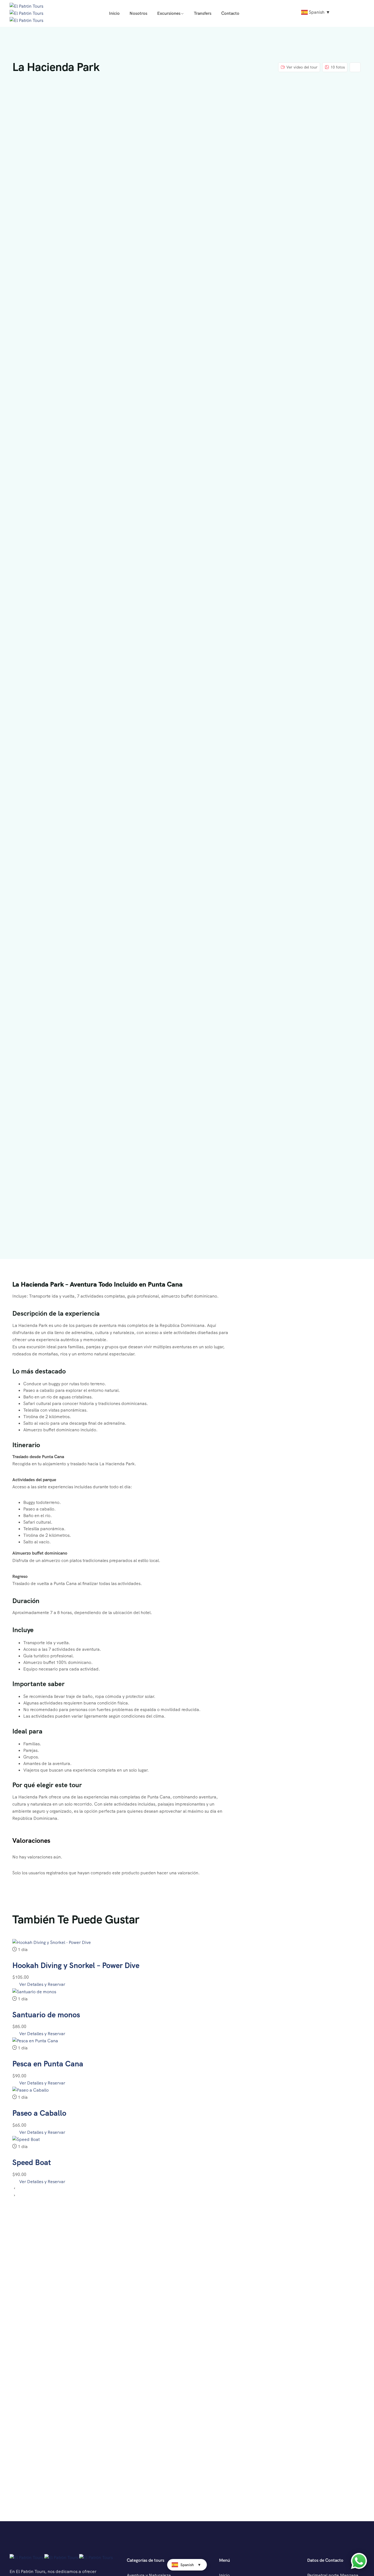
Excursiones (169, 13)
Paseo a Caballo (39, 2113)
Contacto (230, 13)
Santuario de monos (46, 2015)
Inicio (114, 13)
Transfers (203, 13)
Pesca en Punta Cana (48, 2064)
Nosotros (138, 13)
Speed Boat (32, 2162)
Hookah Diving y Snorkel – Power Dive (76, 1965)
